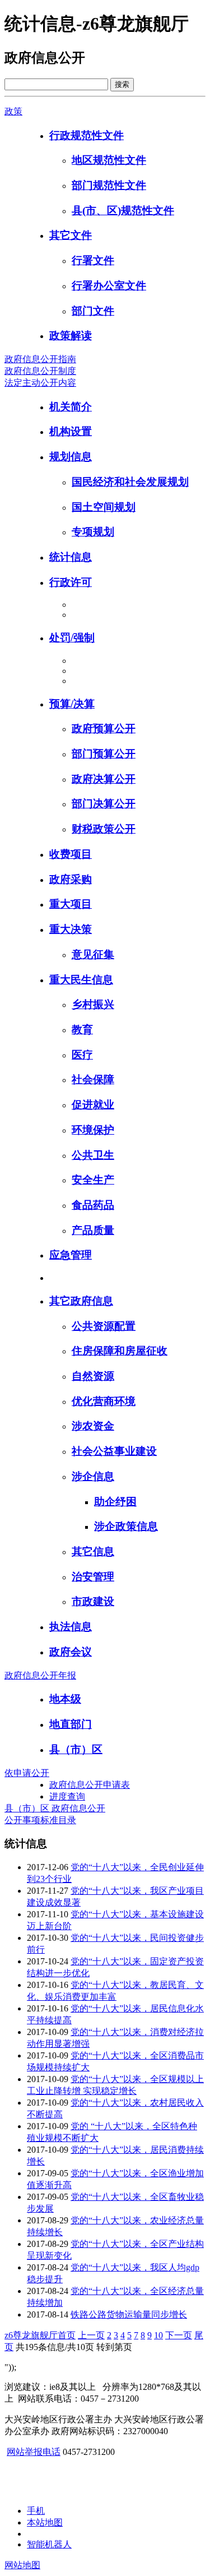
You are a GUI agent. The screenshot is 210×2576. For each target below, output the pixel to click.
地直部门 (71, 1724)
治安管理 (93, 1577)
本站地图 (45, 2522)
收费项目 (71, 854)
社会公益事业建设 (114, 1451)
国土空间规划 (104, 507)
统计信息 (71, 557)
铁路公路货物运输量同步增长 (129, 2314)
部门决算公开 (104, 804)
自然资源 (93, 1376)
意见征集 (93, 954)
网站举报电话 (34, 2452)
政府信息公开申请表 (90, 1785)
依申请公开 (27, 1773)
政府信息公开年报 (40, 1675)
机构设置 (71, 431)
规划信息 (71, 457)
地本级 (65, 1699)
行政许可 (71, 582)
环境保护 (93, 1130)
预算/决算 (72, 704)
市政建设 (93, 1601)
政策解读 (71, 336)
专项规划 (93, 532)
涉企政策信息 (126, 1526)
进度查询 (67, 1796)
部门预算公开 (104, 754)
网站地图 (22, 2565)
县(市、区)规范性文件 (123, 211)
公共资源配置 (104, 1326)
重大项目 (71, 904)
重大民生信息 (81, 980)
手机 (36, 2511)
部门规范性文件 (109, 185)
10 (158, 2335)
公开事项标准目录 (40, 1820)
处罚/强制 (72, 638)
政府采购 (71, 879)
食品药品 (93, 1205)
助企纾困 (115, 1502)
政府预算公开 (104, 729)
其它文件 (71, 235)
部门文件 (93, 311)
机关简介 (71, 407)
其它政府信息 (81, 1301)
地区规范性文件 (109, 160)
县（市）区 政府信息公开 (55, 1808)
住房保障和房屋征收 (120, 1351)
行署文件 (93, 260)
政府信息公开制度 (40, 371)
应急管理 (71, 1255)
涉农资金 (93, 1426)
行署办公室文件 (109, 286)
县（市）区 (76, 1749)
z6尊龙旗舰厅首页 (40, 2335)
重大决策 (71, 929)
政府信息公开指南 (40, 359)
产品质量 (93, 1230)
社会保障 (93, 1079)
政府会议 (71, 1652)
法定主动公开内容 (40, 383)
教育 (82, 1030)
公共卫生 (93, 1155)
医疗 (82, 1055)
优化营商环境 (104, 1401)
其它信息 (93, 1551)
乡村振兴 (93, 1004)
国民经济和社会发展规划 (130, 482)
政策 (13, 111)
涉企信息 (93, 1476)
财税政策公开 (104, 829)
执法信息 (71, 1627)
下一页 (179, 2335)
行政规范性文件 (87, 135)
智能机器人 (49, 2544)
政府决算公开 (104, 779)
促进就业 (93, 1105)
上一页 (91, 2335)
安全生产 (93, 1180)
